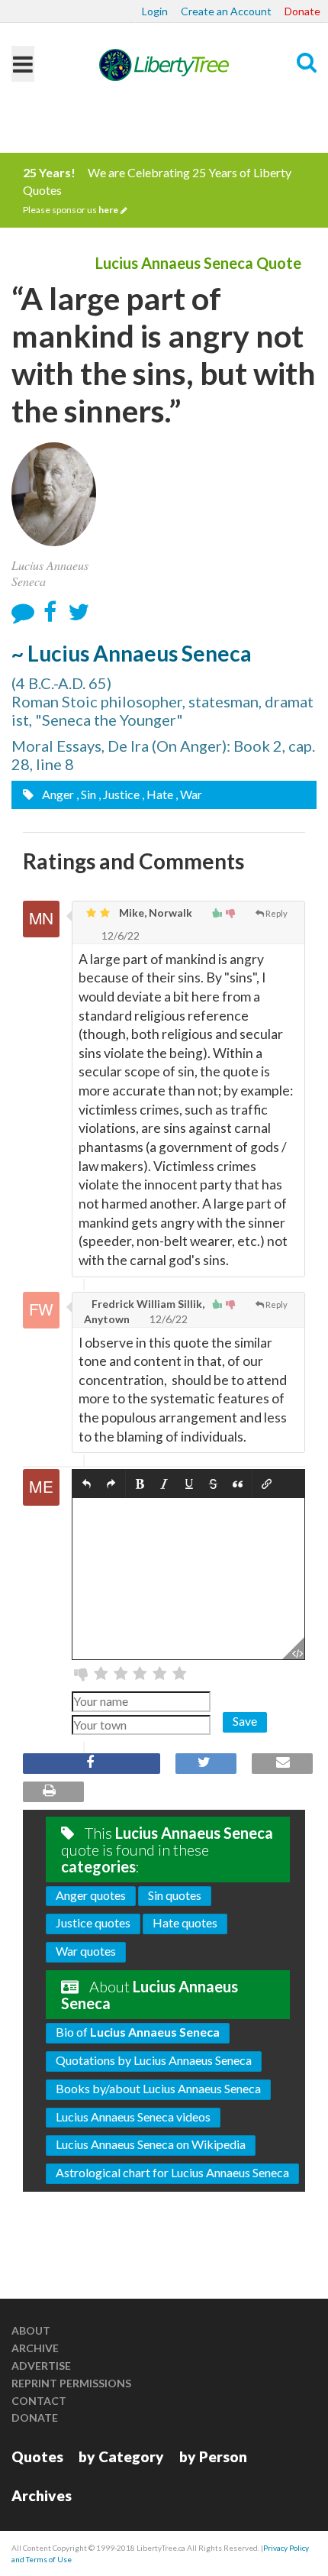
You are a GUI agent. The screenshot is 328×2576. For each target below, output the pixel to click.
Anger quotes (91, 1895)
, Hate (158, 794)
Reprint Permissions (71, 2383)
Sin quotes (175, 1895)
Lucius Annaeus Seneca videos (133, 2116)
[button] (87, 1485)
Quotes (37, 2456)
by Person (213, 2456)
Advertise (41, 2366)
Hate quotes (185, 1922)
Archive (35, 2348)
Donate (302, 11)
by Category (121, 2456)
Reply (277, 913)
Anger (57, 794)
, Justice (119, 794)
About (31, 2330)
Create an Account (226, 11)
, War (189, 794)
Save (245, 1721)
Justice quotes (93, 1922)
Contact (39, 2401)
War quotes (86, 1951)
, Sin (86, 794)
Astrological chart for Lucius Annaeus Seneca (172, 2172)
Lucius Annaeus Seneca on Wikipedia (151, 2144)
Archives (42, 2495)
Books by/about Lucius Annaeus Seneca (158, 2088)
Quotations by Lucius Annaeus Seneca (154, 2060)
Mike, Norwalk (154, 913)
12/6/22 (119, 935)
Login (155, 11)
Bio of (138, 2032)
